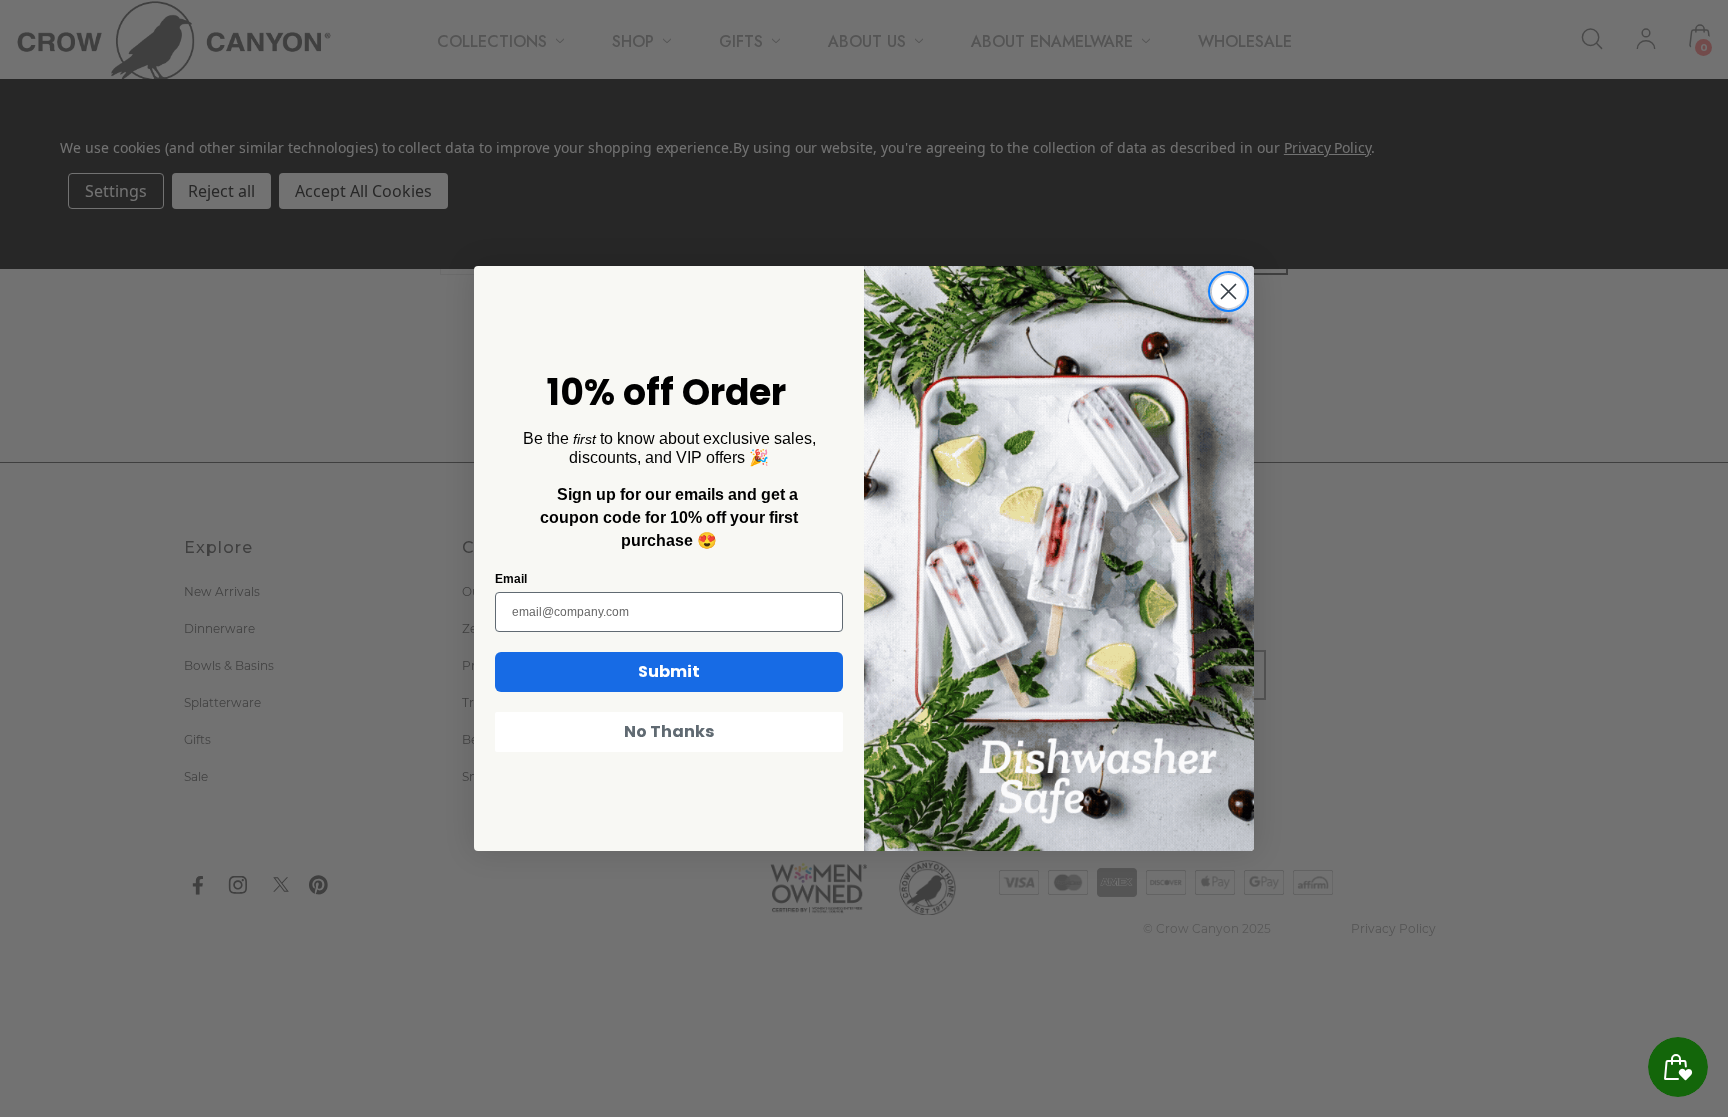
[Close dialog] (1228, 291)
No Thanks (669, 731)
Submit (669, 671)
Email (511, 579)
